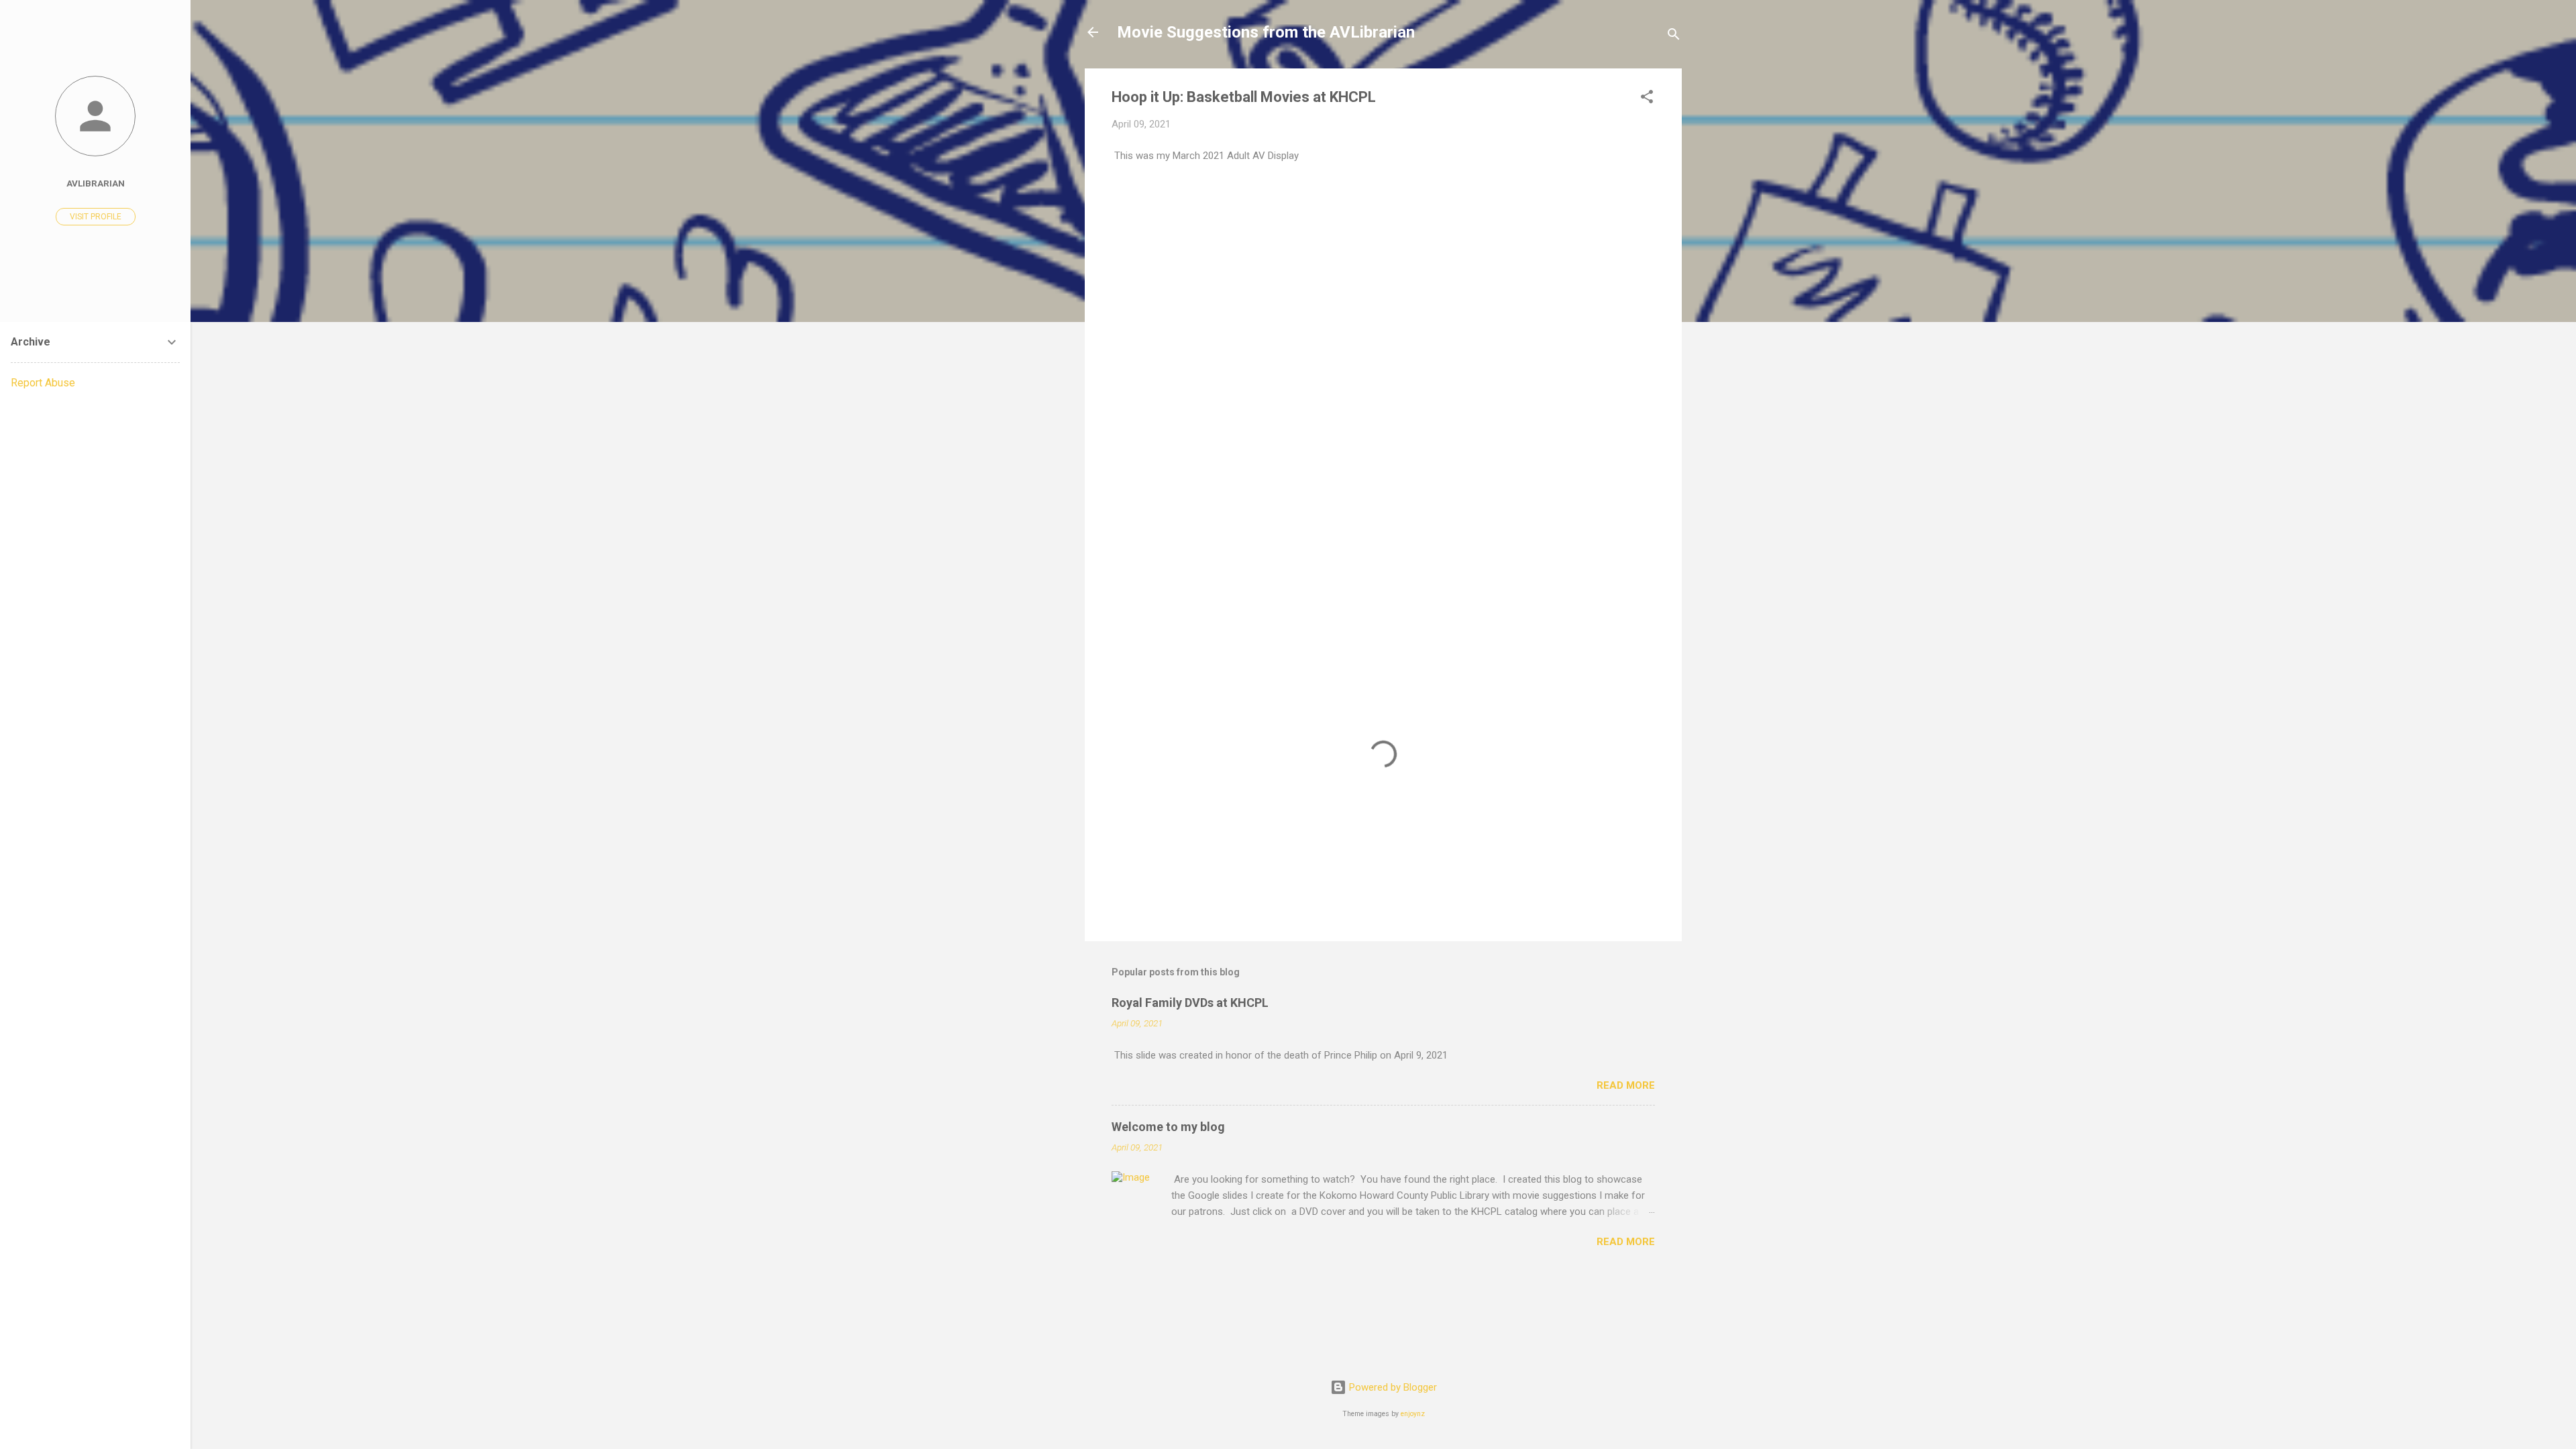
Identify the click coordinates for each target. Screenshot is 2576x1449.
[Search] (1674, 37)
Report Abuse (43, 383)
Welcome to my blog (1168, 1127)
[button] (1647, 99)
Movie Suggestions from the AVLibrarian (1266, 32)
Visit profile (96, 217)
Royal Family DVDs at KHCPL (1190, 1003)
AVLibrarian (96, 183)
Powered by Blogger (1392, 1387)
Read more (1626, 1085)
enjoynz (1413, 1414)
